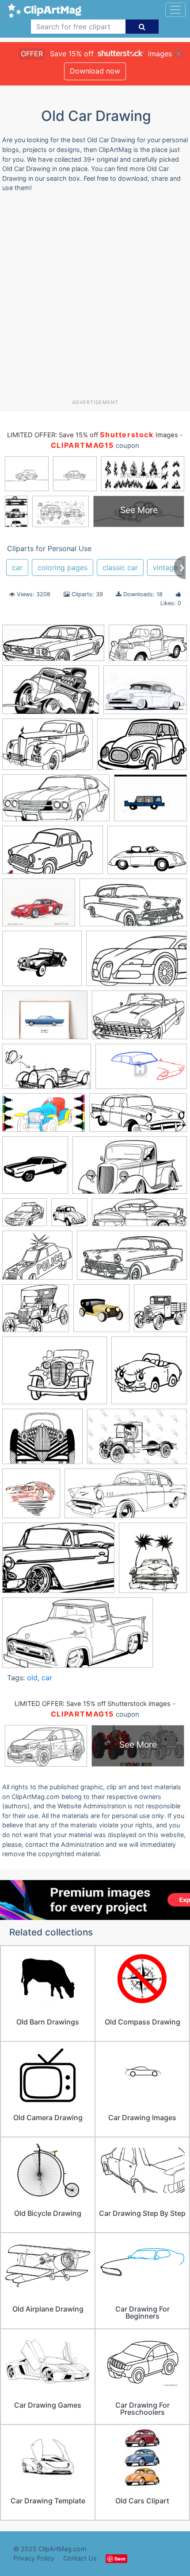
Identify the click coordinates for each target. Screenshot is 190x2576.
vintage (165, 567)
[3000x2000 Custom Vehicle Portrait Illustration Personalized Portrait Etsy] (45, 1019)
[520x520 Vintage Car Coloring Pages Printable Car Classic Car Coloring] (149, 1374)
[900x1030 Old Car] (153, 1562)
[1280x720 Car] (53, 854)
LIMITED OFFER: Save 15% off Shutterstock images (93, 1704)
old (32, 1678)
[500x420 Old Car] (36, 1312)
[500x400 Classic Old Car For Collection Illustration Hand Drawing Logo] (42, 963)
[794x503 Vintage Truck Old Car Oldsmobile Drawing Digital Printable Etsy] (137, 1441)
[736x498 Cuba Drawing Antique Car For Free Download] (145, 694)
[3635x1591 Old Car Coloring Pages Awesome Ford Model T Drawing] (53, 647)
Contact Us (80, 2558)
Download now (95, 71)
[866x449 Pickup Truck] (78, 1637)
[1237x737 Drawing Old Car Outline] (139, 1019)
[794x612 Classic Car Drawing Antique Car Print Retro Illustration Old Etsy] (39, 907)
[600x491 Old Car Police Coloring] (37, 1259)
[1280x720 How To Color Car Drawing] (44, 1117)
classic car (120, 567)
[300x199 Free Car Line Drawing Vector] (142, 748)
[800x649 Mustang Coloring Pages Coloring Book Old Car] (25, 1216)
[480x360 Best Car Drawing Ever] (150, 802)
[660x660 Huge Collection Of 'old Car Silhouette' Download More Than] (35, 1169)
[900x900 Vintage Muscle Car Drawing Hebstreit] (31, 1498)
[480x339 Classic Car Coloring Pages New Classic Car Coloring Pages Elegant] (147, 854)
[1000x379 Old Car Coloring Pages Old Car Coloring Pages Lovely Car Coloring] (139, 1217)
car (17, 567)
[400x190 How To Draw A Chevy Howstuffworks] (138, 1117)
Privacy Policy (34, 2558)
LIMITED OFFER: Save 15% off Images (92, 435)
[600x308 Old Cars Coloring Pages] (56, 802)
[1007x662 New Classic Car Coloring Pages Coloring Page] (47, 748)
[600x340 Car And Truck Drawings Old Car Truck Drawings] (148, 647)
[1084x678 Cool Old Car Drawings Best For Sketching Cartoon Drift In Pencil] (137, 962)
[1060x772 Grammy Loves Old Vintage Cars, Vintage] (55, 1375)
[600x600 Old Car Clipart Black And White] (69, 1216)
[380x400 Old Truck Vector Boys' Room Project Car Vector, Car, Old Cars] (160, 1312)
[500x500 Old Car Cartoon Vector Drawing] (101, 1312)
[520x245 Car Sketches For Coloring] (126, 1498)
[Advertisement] (95, 299)
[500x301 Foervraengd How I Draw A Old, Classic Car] (47, 1071)
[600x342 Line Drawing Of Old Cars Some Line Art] (130, 1169)
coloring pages (63, 567)
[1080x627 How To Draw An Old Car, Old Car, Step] (141, 1070)
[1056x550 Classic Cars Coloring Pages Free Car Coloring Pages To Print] (133, 907)
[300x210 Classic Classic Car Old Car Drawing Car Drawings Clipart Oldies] (58, 1562)
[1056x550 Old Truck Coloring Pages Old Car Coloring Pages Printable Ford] (132, 1260)
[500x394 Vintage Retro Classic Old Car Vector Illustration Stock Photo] (42, 1441)
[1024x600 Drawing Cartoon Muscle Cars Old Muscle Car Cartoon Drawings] (51, 694)
